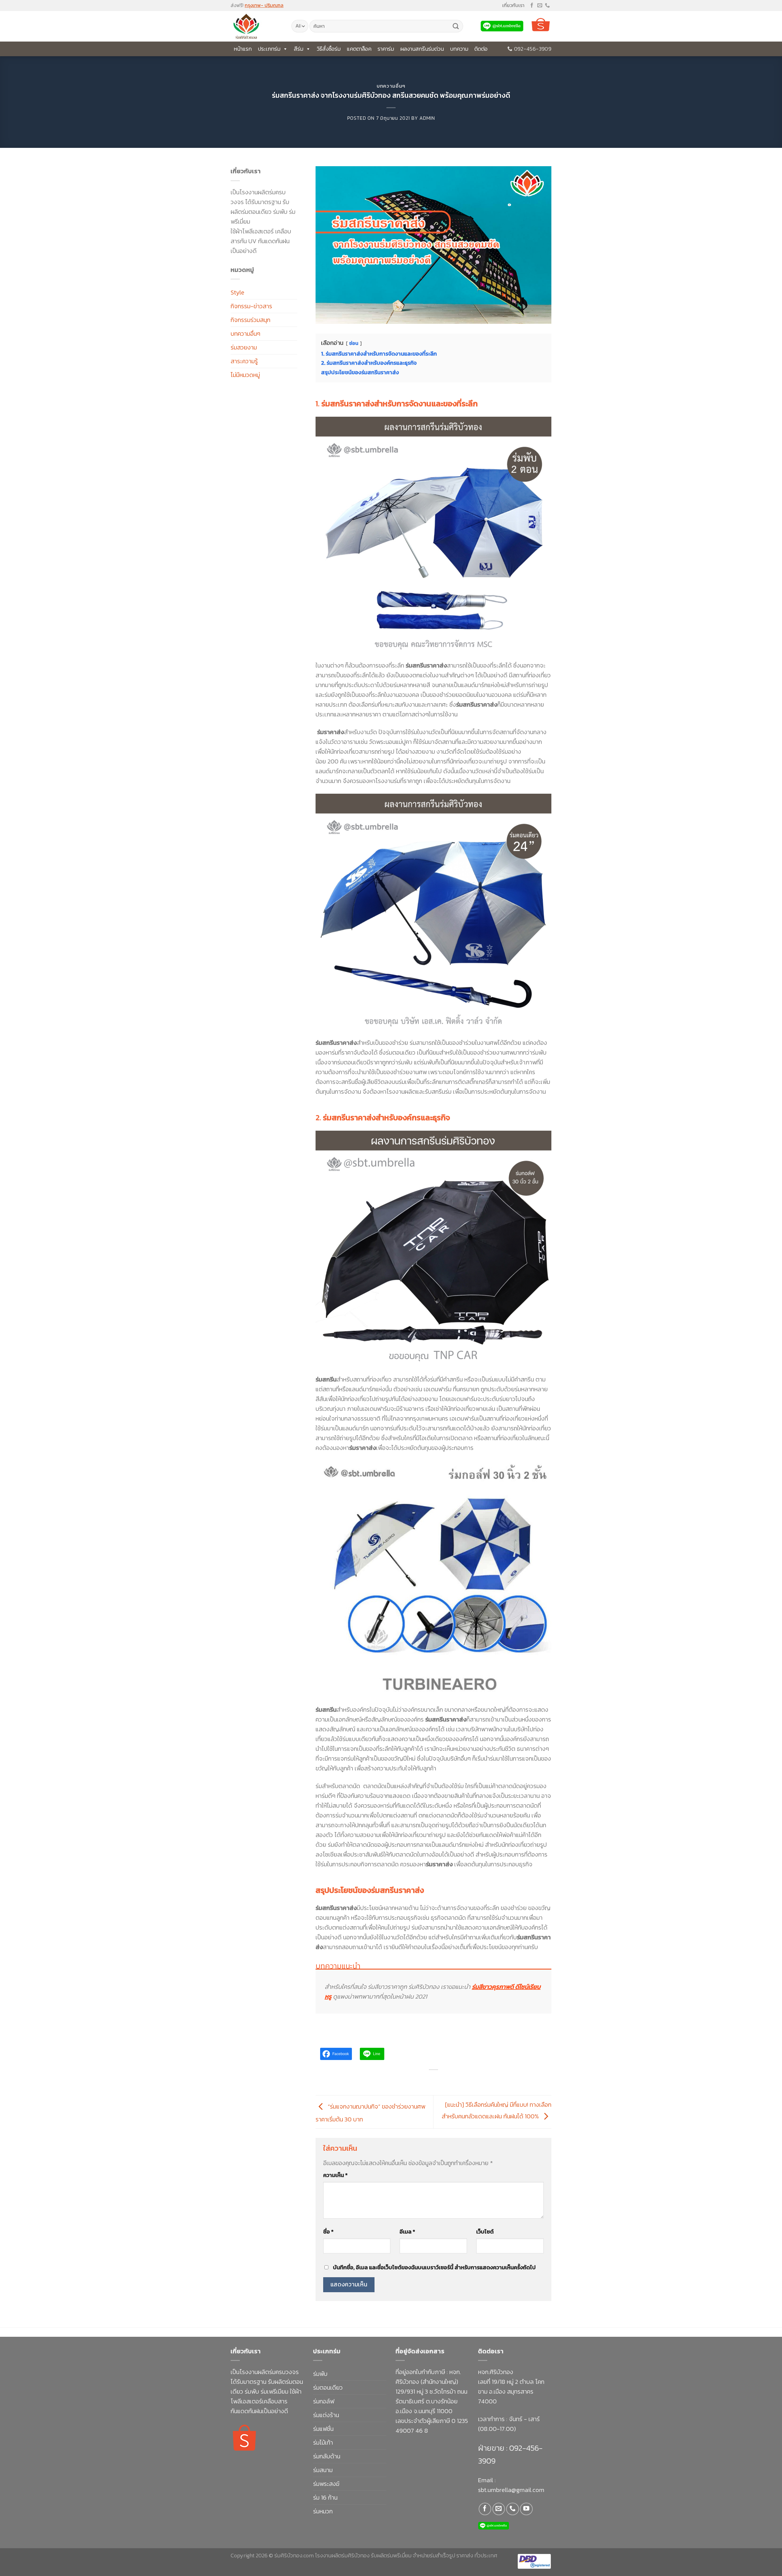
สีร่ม (299, 49)
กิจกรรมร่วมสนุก (250, 320)
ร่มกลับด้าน (327, 2456)
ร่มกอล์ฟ (324, 2401)
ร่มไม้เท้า (323, 2442)
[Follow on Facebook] (532, 6)
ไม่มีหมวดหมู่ (245, 375)
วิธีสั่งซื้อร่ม (329, 49)
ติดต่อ (481, 49)
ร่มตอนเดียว (328, 2388)
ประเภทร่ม (269, 49)
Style (238, 292)
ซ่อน (354, 343)
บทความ (459, 49)
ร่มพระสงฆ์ (326, 2484)
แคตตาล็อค (359, 49)
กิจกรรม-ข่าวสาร (251, 306)
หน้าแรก (243, 49)
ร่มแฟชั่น (323, 2429)
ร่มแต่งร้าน (326, 2415)
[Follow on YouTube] (526, 2509)
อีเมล (407, 2232)
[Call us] (547, 6)
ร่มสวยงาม (244, 347)
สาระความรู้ (244, 361)
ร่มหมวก (323, 2511)
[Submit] (456, 26)
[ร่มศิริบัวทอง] (256, 26)
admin (427, 118)
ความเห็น (335, 2175)
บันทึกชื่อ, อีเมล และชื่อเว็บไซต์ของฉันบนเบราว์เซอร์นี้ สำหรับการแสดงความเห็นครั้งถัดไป (434, 2267)
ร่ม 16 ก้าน (325, 2497)
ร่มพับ (320, 2374)
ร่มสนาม (323, 2470)
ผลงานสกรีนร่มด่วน (422, 49)
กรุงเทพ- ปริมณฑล (264, 5)
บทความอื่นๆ (391, 86)
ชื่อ (328, 2232)
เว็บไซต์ (485, 2232)
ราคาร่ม (386, 49)
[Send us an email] (540, 6)
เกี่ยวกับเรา (513, 5)
